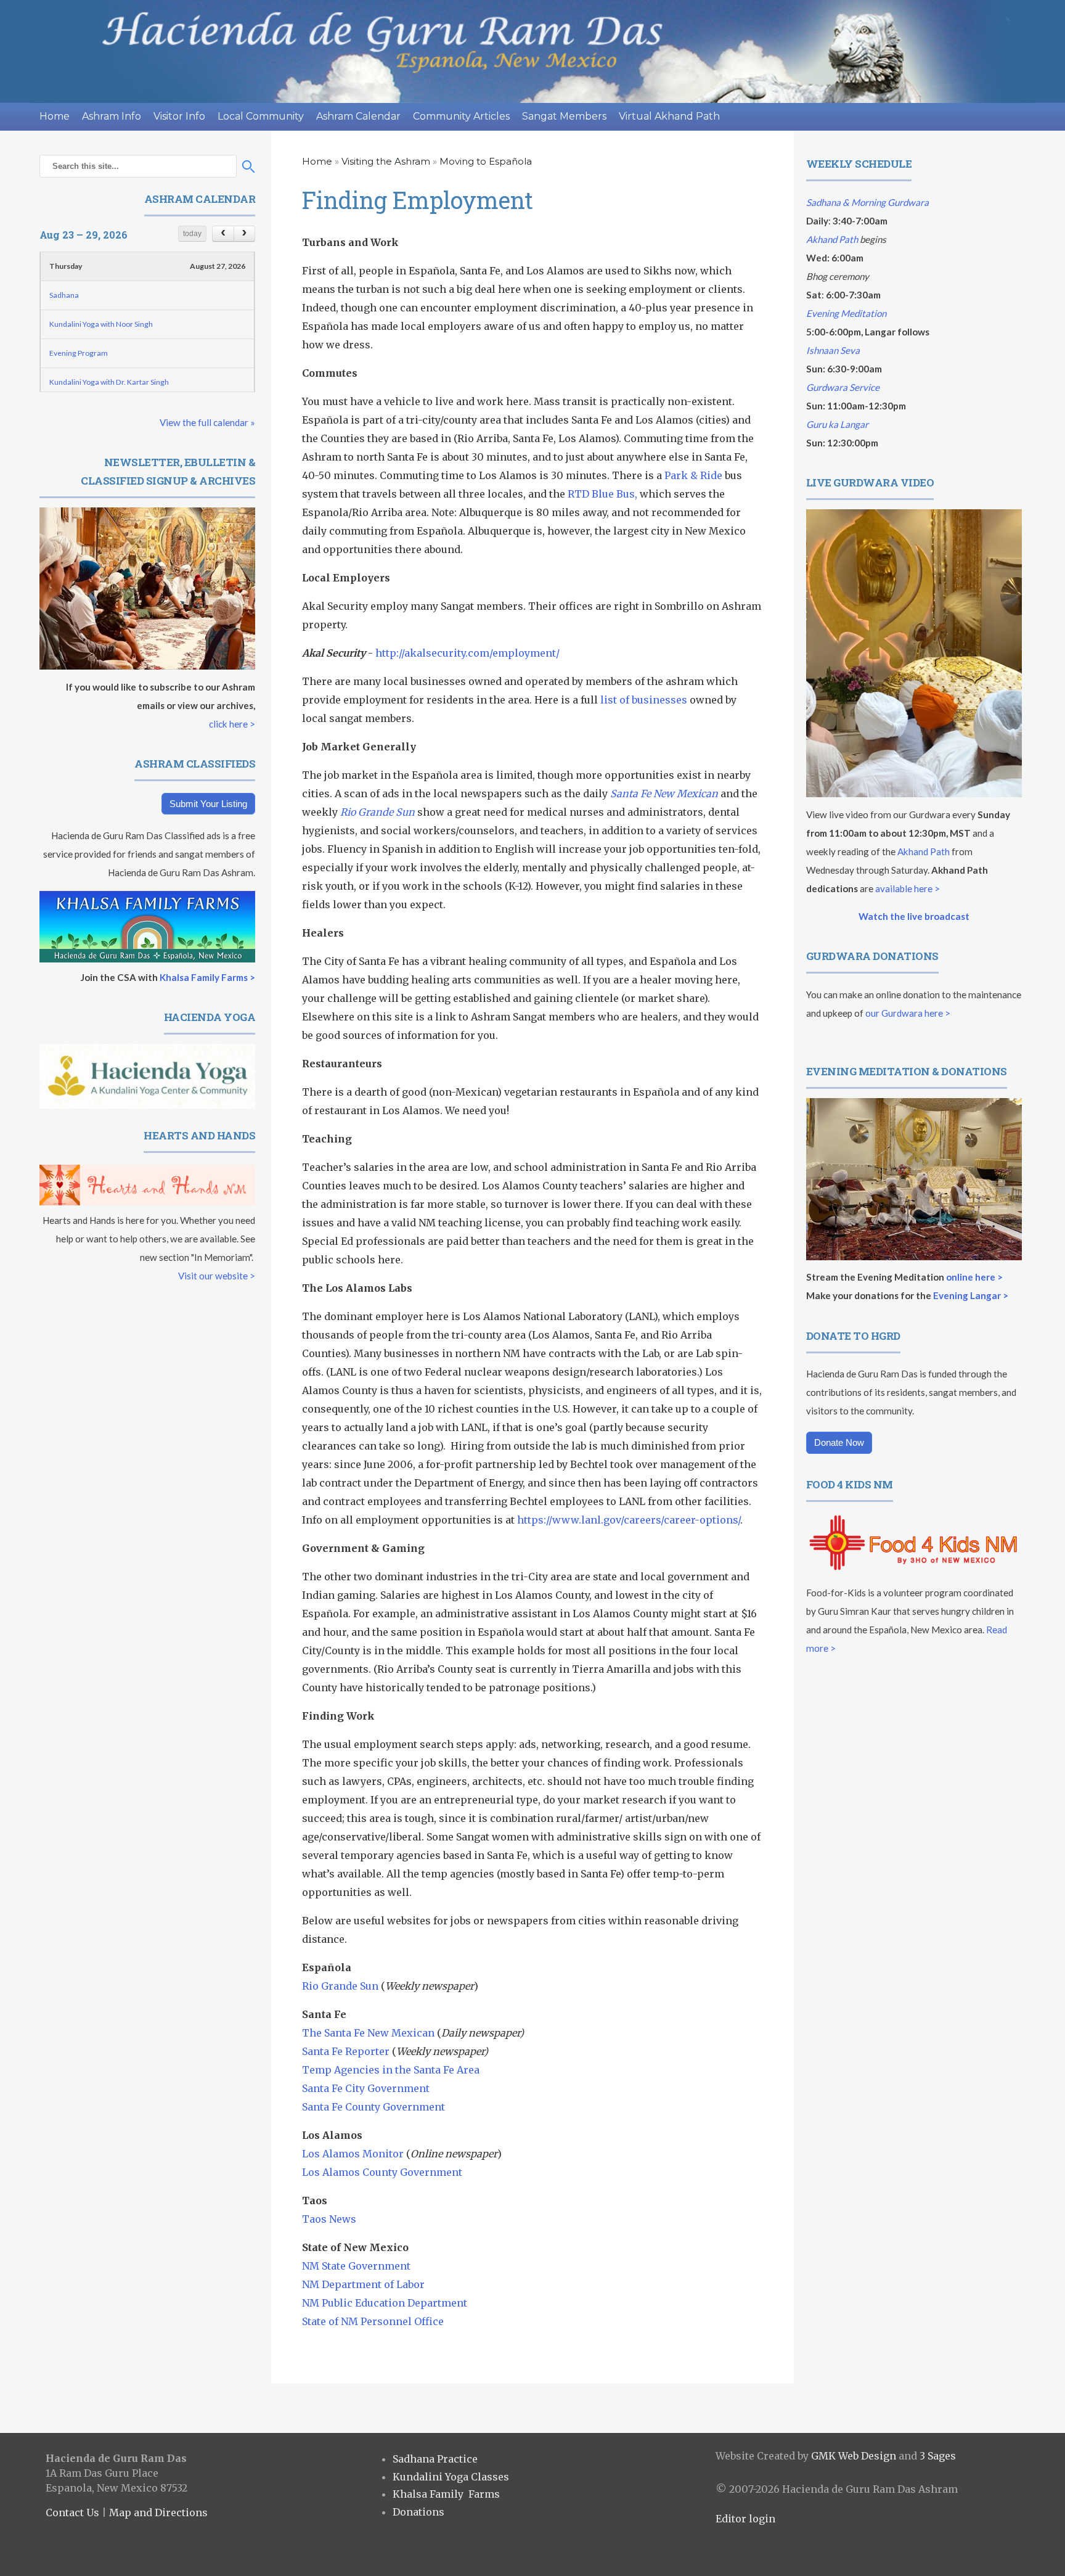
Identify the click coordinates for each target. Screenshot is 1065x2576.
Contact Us (72, 2512)
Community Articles (461, 116)
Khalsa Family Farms (446, 2494)
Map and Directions (158, 2512)
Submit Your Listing (208, 804)
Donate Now (839, 1442)
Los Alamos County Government (382, 2172)
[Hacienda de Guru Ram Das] (532, 51)
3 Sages (938, 2456)
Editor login (745, 2519)
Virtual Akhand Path (669, 116)
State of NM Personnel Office (373, 2321)
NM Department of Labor (363, 2284)
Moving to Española (486, 161)
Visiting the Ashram (386, 161)
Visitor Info (179, 116)
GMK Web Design (854, 2456)
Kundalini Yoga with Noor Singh (101, 324)
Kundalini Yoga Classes (451, 2477)
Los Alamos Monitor (353, 2154)
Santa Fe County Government (373, 2107)
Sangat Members (564, 116)
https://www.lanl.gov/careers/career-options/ (629, 1520)
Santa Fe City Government (366, 2088)
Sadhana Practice (435, 2459)
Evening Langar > (971, 1295)
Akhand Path (832, 239)
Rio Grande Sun (377, 812)
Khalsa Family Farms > (207, 977)
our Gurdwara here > (908, 1013)
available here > (908, 888)
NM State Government (357, 2266)
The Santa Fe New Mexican (368, 2033)
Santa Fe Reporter (346, 2051)
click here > (232, 724)
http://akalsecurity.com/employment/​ (467, 653)
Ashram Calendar (358, 116)
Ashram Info (112, 116)
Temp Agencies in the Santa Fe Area (391, 2070)
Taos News (329, 2219)
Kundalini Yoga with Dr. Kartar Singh (109, 382)
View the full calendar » (207, 422)
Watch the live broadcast (914, 916)
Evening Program (79, 353)
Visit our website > (217, 1276)
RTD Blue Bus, (602, 494)
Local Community (261, 116)
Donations (418, 2512)
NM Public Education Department (385, 2303)
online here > (974, 1277)
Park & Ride (693, 475)
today (192, 234)
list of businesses (644, 700)
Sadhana (64, 295)
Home (55, 116)
